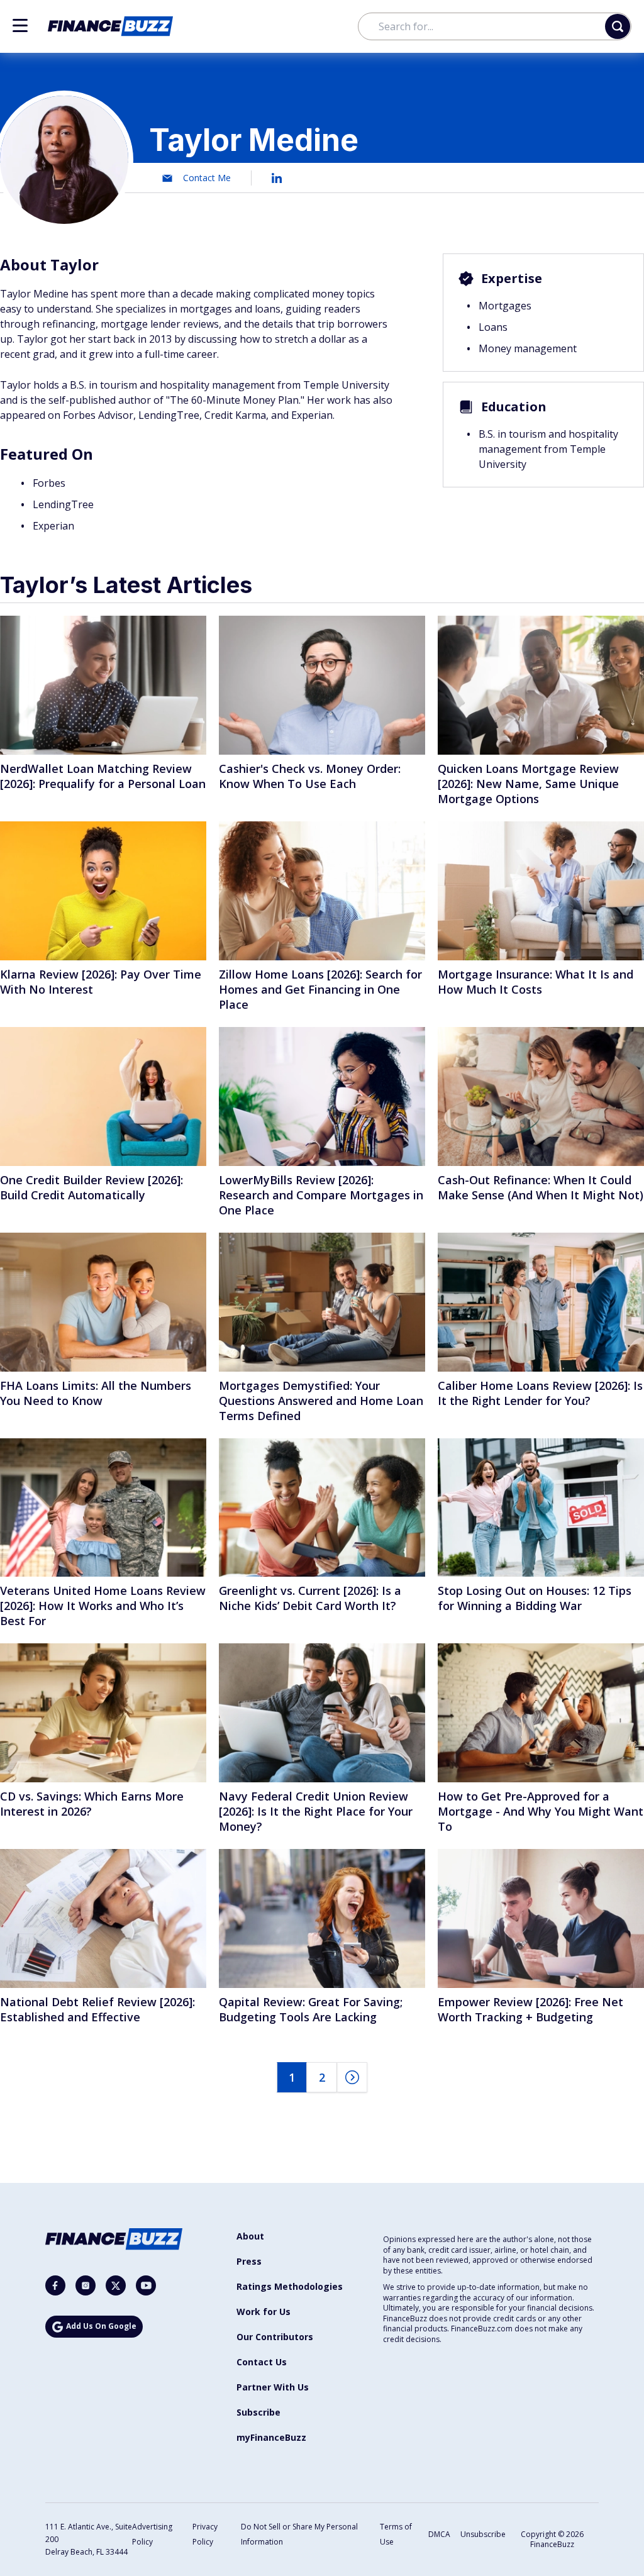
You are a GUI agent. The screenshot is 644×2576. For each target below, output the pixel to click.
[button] (20, 25)
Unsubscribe (483, 2534)
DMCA (439, 2534)
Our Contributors (275, 2337)
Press (249, 2261)
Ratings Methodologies (290, 2286)
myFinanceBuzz (271, 2437)
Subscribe (258, 2412)
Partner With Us (273, 2387)
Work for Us (264, 2312)
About (250, 2236)
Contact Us (262, 2362)
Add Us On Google (101, 2326)
